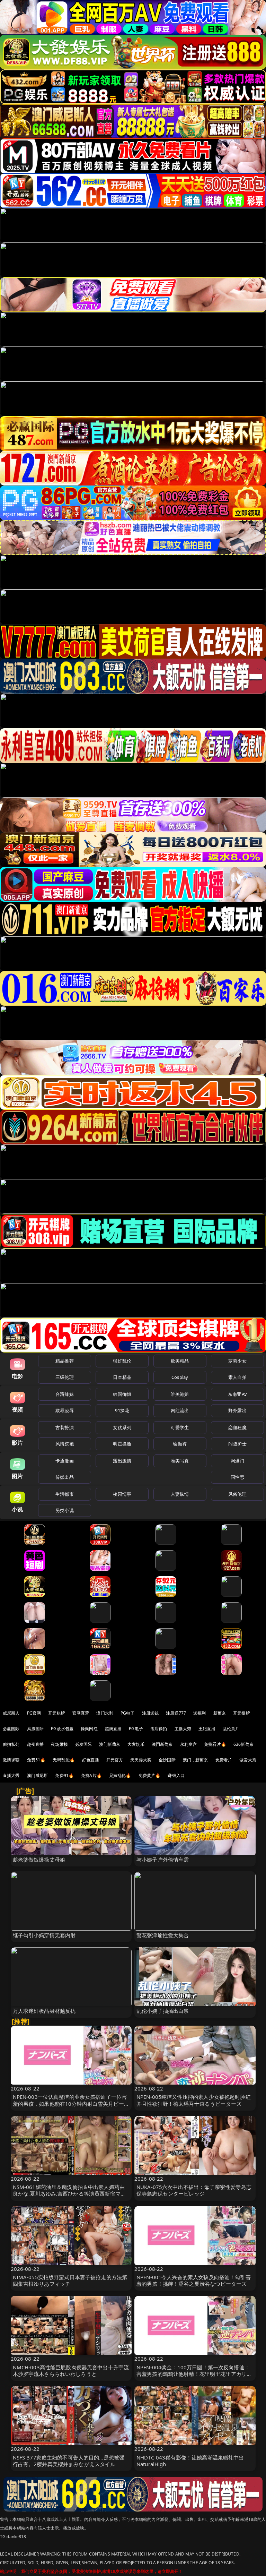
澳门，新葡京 (196, 1760)
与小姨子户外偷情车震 (163, 1860)
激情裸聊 (11, 1760)
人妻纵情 (180, 1494)
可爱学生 (180, 1427)
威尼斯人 (11, 1713)
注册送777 (176, 1713)
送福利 (199, 1713)
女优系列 (122, 1427)
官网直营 (81, 1713)
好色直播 (91, 1760)
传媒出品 (65, 1477)
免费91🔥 (64, 1775)
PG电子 (128, 1713)
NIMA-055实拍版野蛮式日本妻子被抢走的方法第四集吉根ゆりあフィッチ (70, 2280)
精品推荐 (65, 1361)
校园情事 (122, 1494)
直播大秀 (11, 1775)
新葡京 (220, 1713)
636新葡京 (243, 1744)
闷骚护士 (237, 1444)
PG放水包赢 (62, 1729)
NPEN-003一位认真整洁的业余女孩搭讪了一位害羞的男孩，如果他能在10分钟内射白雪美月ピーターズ (71, 2103)
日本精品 (122, 1377)
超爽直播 (113, 1729)
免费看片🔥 (215, 1744)
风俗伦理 (237, 1494)
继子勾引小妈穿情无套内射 (44, 1935)
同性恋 (237, 1477)
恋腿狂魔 (237, 1427)
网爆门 (237, 1461)
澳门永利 (105, 1713)
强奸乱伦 (122, 1361)
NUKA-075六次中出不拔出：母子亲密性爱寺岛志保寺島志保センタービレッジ (194, 2190)
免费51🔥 (36, 1760)
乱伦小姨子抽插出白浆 (163, 2011)
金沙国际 (167, 1760)
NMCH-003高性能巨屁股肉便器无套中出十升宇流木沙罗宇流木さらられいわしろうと (71, 2371)
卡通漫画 (65, 1461)
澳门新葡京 (110, 1744)
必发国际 (84, 1744)
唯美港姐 (180, 1394)
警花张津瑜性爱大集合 (163, 1935)
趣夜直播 (36, 1744)
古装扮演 (65, 1427)
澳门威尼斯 (38, 1775)
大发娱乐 (136, 1744)
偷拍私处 (11, 1744)
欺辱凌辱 (65, 1410)
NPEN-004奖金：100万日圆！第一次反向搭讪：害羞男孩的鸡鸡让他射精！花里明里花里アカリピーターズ (194, 2374)
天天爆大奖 (141, 1760)
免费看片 (224, 1760)
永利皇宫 (189, 1744)
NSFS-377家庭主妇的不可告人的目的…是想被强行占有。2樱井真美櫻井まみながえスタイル (69, 2461)
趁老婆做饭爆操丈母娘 (39, 1860)
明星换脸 (122, 1444)
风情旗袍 (65, 1444)
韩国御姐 (122, 1394)
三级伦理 (65, 1377)
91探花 (122, 1410)
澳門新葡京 (162, 1744)
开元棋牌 (57, 1713)
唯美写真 (180, 1461)
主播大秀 (183, 1729)
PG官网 (34, 1713)
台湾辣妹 (65, 1394)
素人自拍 (237, 1377)
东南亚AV (237, 1394)
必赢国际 (11, 1729)
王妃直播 (207, 1729)
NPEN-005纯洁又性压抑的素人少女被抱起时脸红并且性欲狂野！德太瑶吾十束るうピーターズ (194, 2100)
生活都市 (65, 1494)
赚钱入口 (176, 1775)
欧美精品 (180, 1361)
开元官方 (115, 1760)
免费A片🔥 (91, 1775)
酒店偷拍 (159, 1729)
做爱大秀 (248, 1760)
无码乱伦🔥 (64, 1760)
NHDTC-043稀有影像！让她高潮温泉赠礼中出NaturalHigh (190, 2461)
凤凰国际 (36, 1729)
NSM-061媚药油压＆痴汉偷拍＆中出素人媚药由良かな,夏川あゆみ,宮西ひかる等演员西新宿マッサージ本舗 (69, 2193)
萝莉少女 (237, 1361)
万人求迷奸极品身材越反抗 (44, 2011)
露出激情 (122, 1461)
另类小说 (65, 1510)
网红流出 (180, 1410)
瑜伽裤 (180, 1444)
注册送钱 (150, 1713)
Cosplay (180, 1377)
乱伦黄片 (231, 1729)
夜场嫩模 (59, 1744)
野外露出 (237, 1410)
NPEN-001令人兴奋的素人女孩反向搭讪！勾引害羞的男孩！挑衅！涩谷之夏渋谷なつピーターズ (194, 2280)
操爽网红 (89, 1729)
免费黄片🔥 (150, 1775)
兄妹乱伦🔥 (120, 1775)
